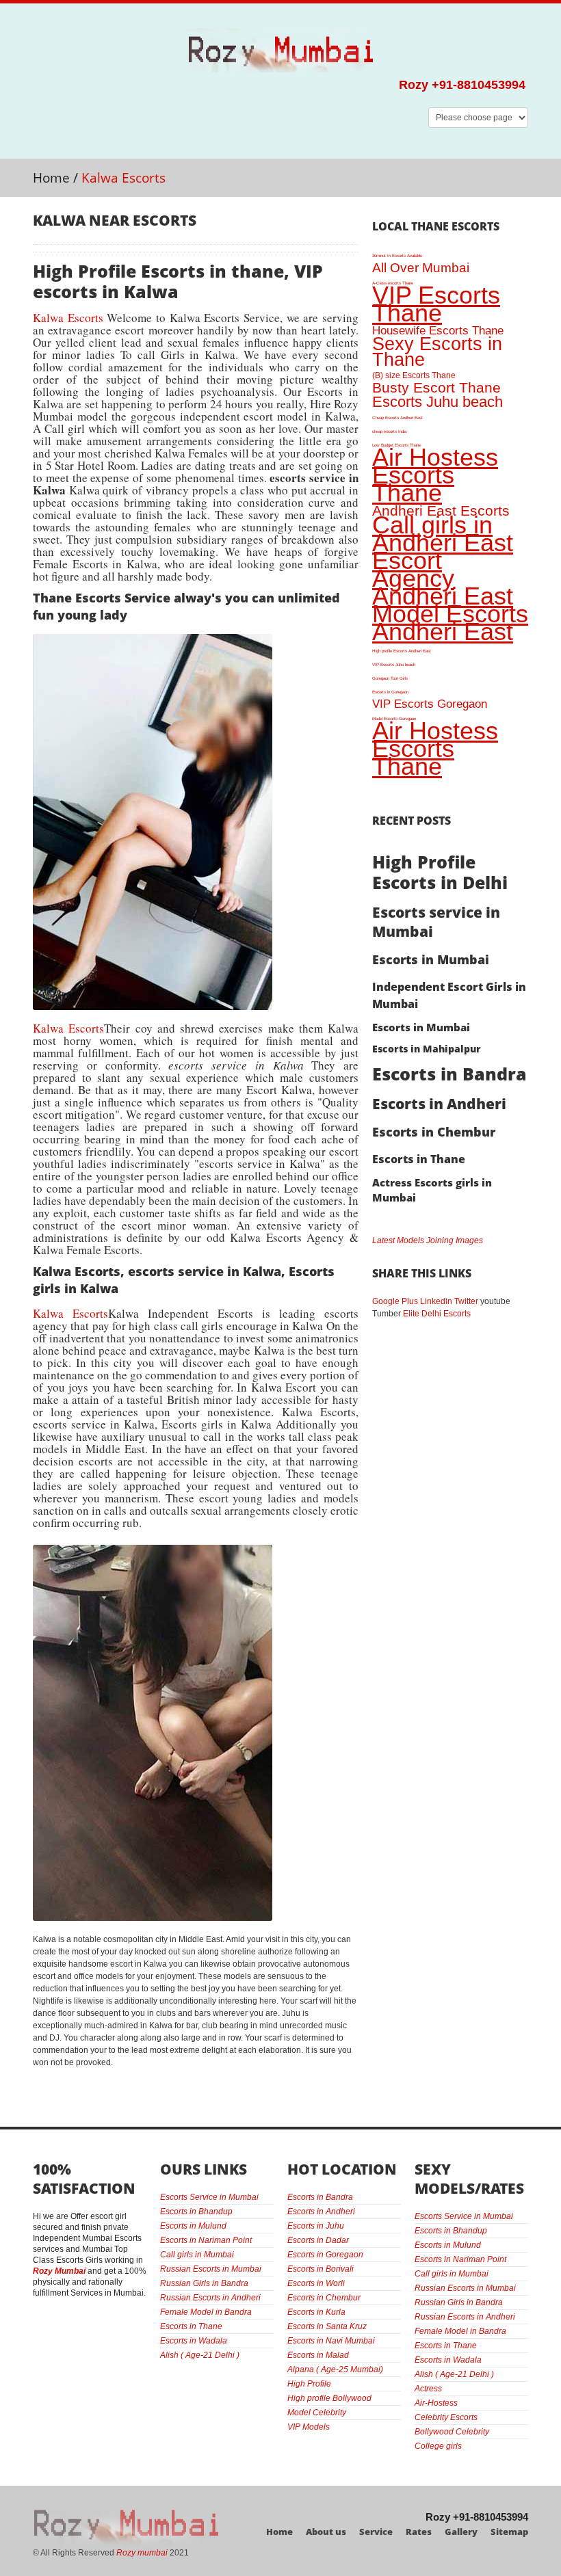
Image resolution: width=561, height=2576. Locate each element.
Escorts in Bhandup (196, 2212)
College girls (438, 2446)
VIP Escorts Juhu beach (394, 664)
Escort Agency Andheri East (443, 578)
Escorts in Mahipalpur (427, 1049)
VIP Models (309, 2427)
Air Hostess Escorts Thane (435, 475)
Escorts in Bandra (449, 1074)
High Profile (309, 2384)
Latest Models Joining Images (428, 1240)
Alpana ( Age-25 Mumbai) (335, 2369)
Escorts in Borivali (321, 2269)
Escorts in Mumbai (431, 959)
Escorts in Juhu (316, 2226)
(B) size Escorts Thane (414, 375)
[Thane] (153, 640)
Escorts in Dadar (318, 2240)
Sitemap (509, 2532)
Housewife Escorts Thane (438, 331)
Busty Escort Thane (436, 387)
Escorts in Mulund (193, 2226)
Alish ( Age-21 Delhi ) (200, 2355)
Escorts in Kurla (316, 2312)
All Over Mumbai (421, 268)
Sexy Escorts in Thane (437, 351)
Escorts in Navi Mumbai (331, 2341)
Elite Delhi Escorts (437, 1314)
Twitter (466, 1301)
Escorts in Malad (318, 2355)
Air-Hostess (436, 2403)
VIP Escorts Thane (436, 304)
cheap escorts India (389, 431)
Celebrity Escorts (446, 2417)
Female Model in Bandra (206, 2312)
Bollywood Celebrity (452, 2432)
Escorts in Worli (316, 2283)
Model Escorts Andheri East (450, 623)
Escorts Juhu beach (438, 402)
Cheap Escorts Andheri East (397, 417)
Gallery (461, 2532)
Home (51, 178)
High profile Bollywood (329, 2398)
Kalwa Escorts (68, 318)
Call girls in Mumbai (197, 2255)
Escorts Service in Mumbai (209, 2197)
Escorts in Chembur (434, 1132)
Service (376, 2532)
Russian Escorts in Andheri (210, 2298)
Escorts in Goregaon (390, 692)
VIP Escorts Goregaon (430, 704)
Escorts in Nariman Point (206, 2240)
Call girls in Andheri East (443, 534)
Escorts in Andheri (439, 1104)
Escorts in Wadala (194, 2341)
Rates (419, 2532)
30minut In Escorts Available (397, 255)
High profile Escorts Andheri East (402, 651)
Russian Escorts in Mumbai (211, 2269)
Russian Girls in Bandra (204, 2283)
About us (326, 2532)
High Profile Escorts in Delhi (440, 872)
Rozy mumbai (142, 2553)
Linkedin (436, 1301)
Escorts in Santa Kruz (327, 2326)
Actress (428, 2389)
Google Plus (395, 1301)
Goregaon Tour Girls (390, 678)
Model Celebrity (317, 2413)
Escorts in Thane (419, 1159)
